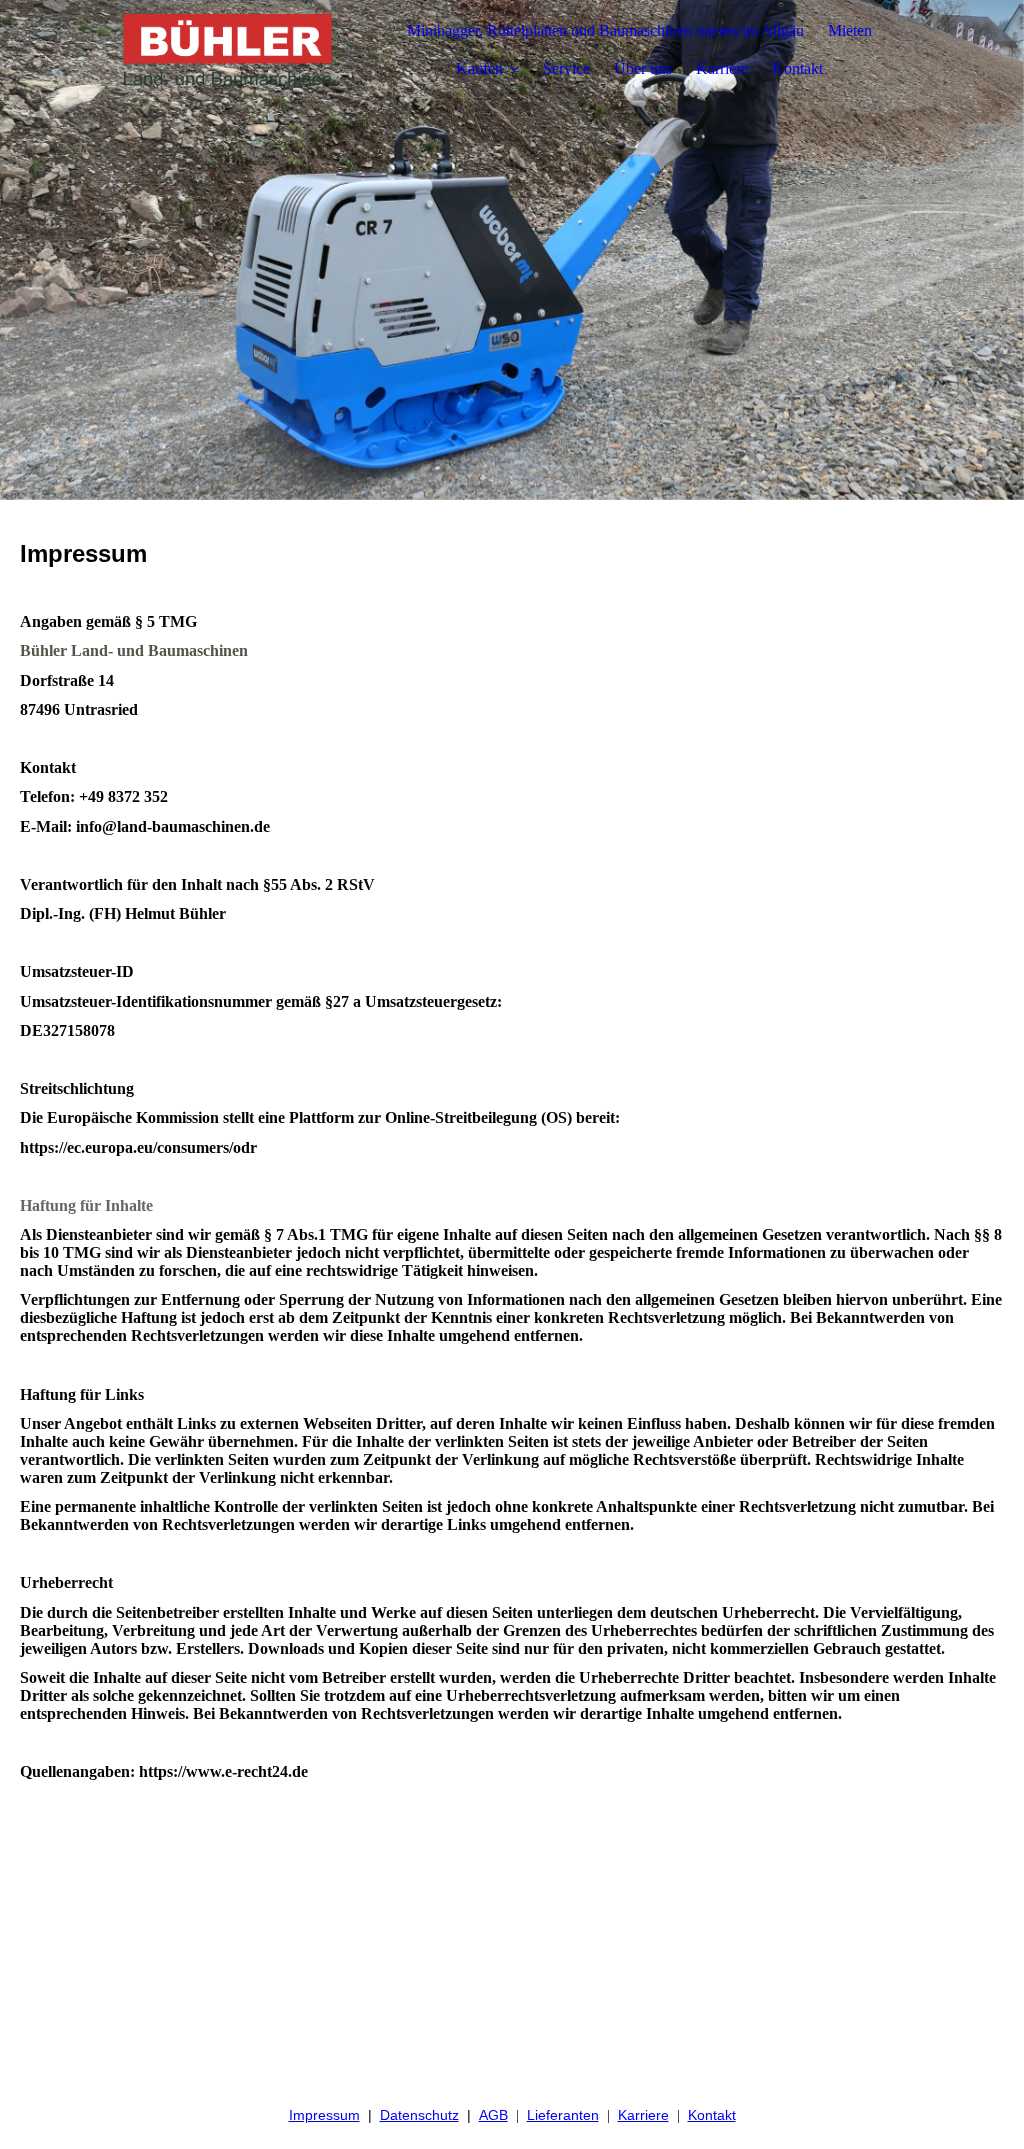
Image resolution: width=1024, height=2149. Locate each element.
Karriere (722, 68)
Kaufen (479, 68)
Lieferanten (563, 2115)
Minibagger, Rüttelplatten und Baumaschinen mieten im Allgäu (605, 30)
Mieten (850, 30)
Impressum (324, 2115)
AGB (493, 2115)
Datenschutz (419, 2115)
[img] (227, 50)
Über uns (643, 68)
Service (566, 68)
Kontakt (797, 68)
